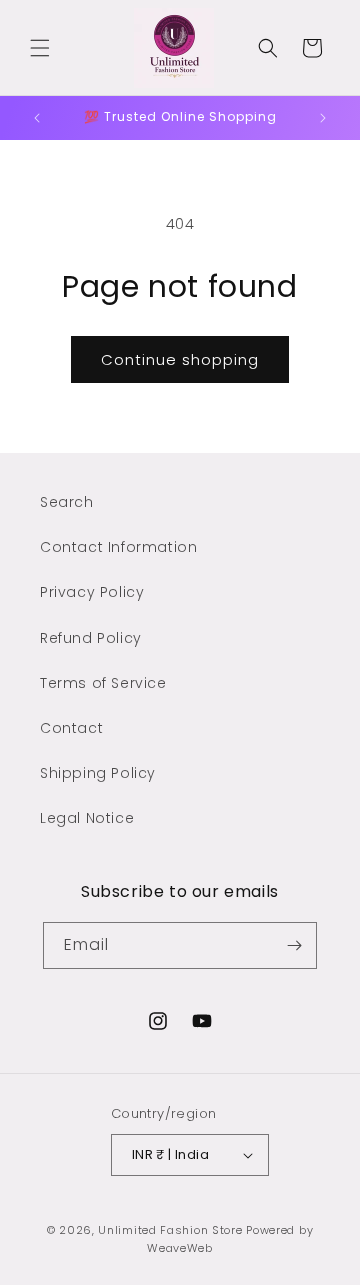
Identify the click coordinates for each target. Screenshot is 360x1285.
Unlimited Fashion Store (170, 1230)
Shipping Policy (98, 773)
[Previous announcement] (37, 118)
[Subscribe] (294, 945)
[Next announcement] (323, 118)
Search (67, 502)
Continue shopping (180, 359)
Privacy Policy (92, 592)
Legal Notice (87, 818)
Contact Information (118, 547)
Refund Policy (91, 638)
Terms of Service (103, 683)
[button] (40, 48)
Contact (71, 728)
